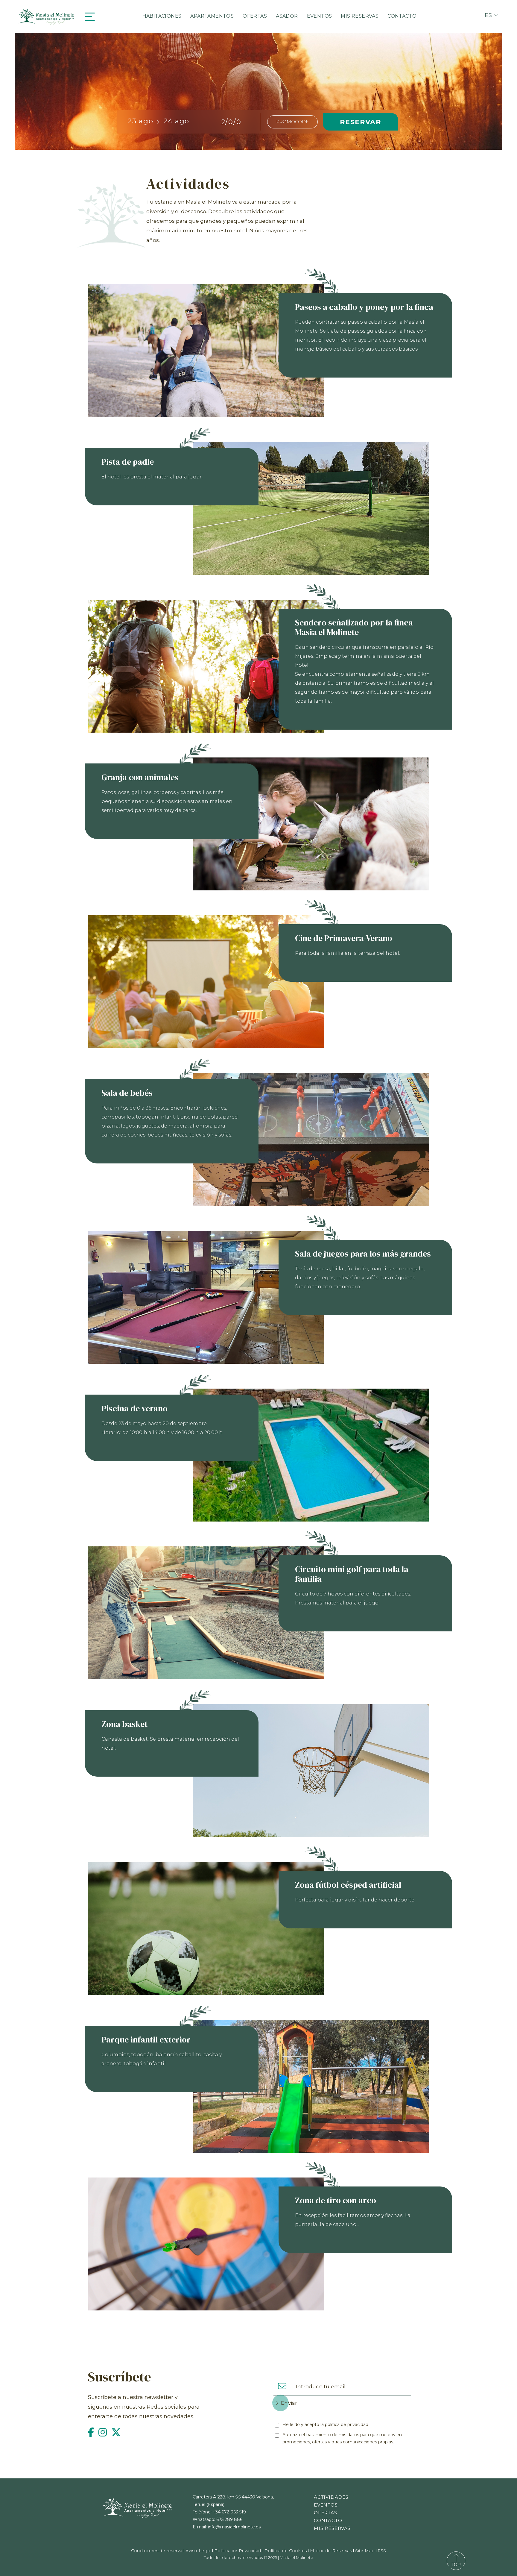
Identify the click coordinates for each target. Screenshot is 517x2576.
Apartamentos (212, 16)
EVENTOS (326, 2505)
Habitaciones (162, 16)
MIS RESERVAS (332, 2528)
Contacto (402, 16)
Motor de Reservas (331, 2551)
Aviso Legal (198, 2551)
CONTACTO (328, 2520)
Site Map (365, 2551)
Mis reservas (360, 16)
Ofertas (255, 16)
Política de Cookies (286, 2551)
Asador (287, 16)
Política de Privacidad (238, 2551)
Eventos (320, 16)
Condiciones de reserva (157, 2551)
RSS (382, 2551)
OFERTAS (326, 2513)
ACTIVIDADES (331, 2497)
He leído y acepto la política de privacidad (325, 2425)
